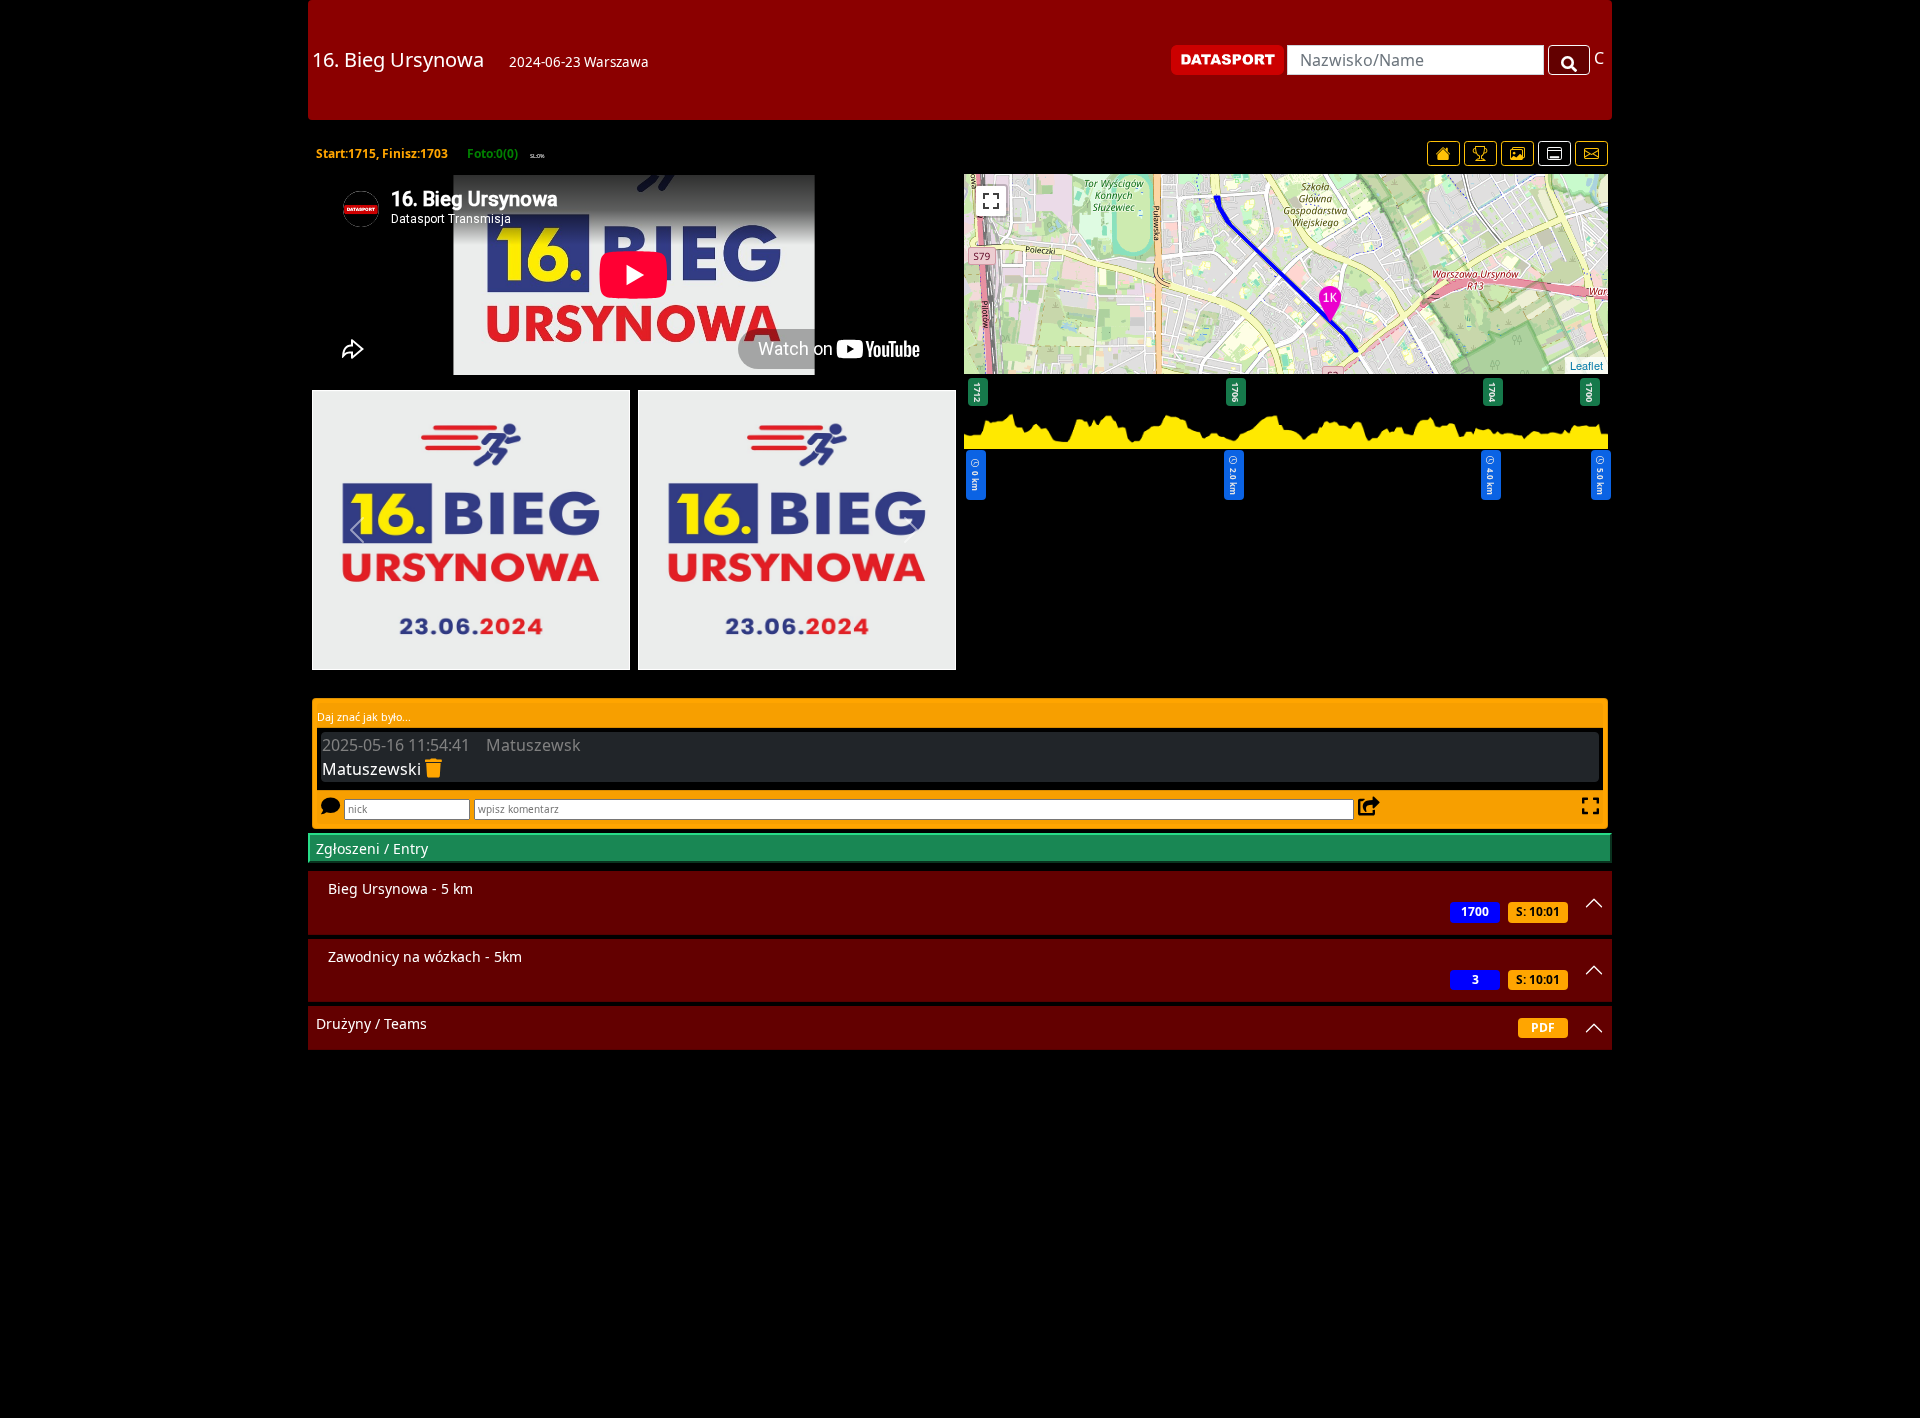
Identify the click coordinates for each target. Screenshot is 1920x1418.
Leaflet (1586, 365)
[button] (357, 530)
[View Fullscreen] (991, 201)
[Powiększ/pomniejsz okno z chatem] (1588, 807)
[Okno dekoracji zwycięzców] (1480, 153)
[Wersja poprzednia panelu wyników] (1554, 153)
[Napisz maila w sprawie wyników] (1591, 153)
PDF (1543, 1027)
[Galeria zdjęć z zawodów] (1517, 153)
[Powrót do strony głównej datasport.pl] (1443, 153)
